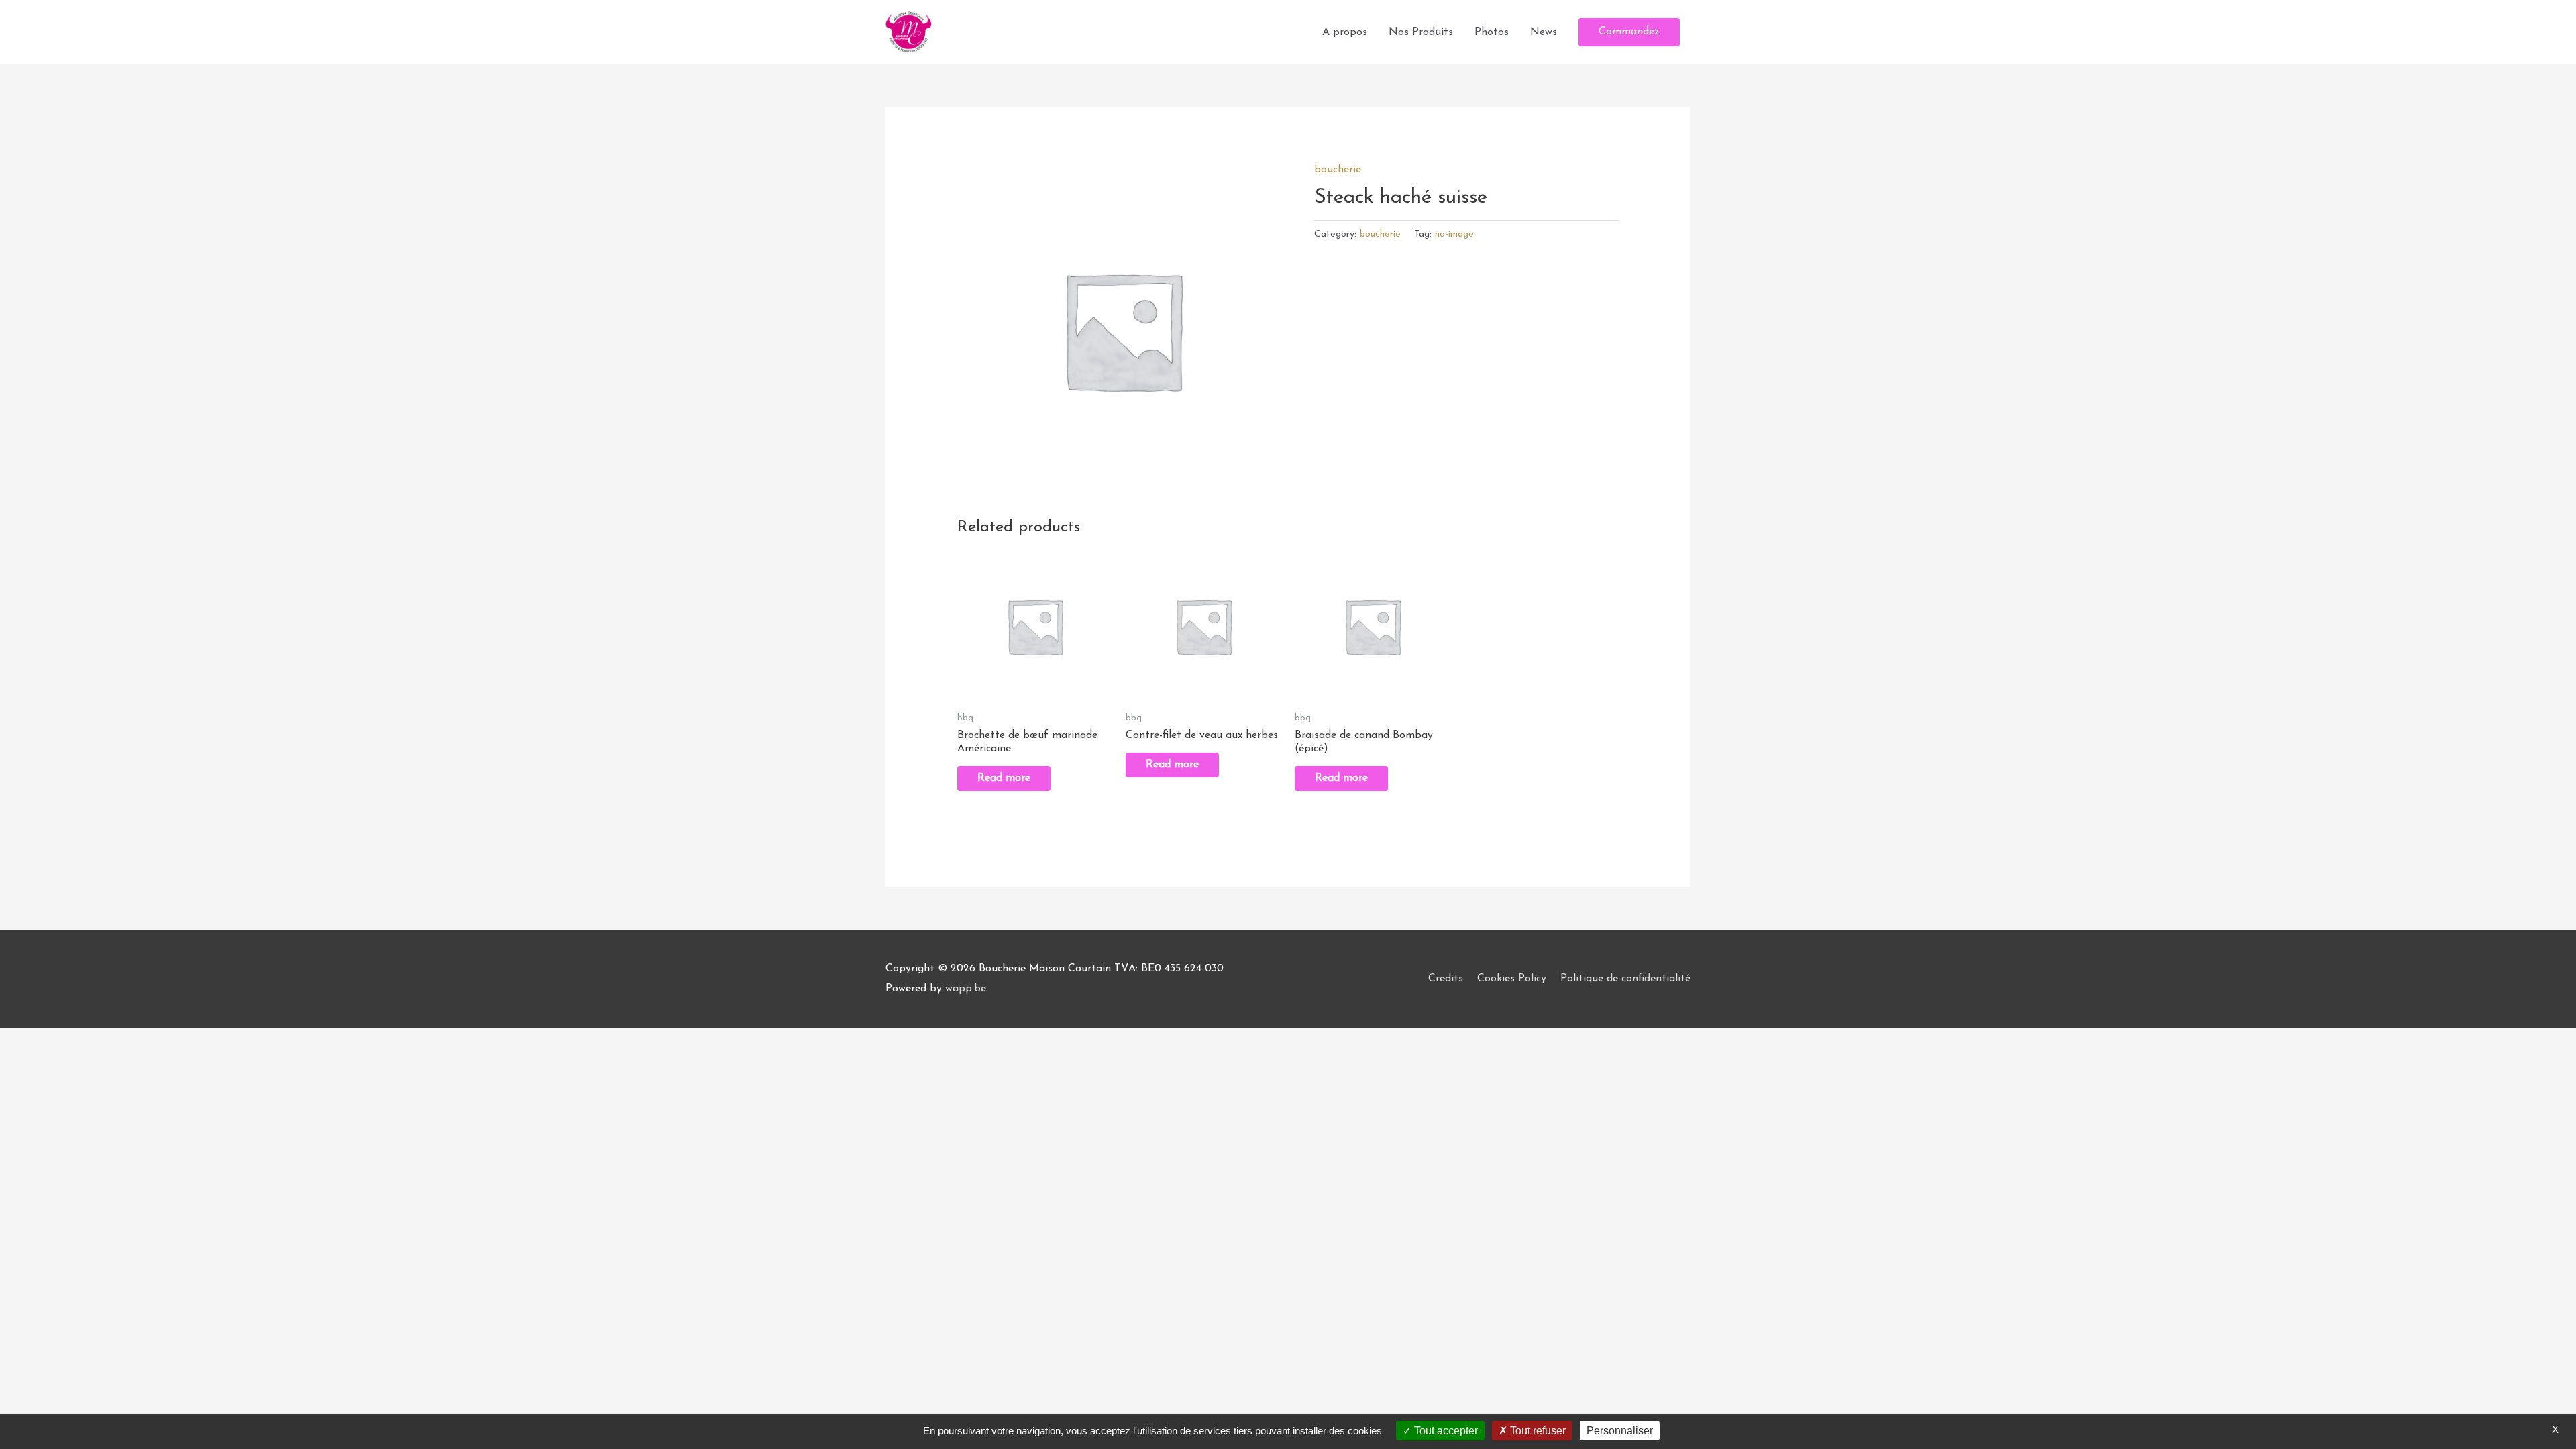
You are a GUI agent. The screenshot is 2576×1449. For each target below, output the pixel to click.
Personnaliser (1620, 1431)
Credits (1446, 979)
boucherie (1338, 170)
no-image (1454, 234)
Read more (1004, 778)
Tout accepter (1445, 1431)
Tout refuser (1537, 1431)
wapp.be (966, 989)
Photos (1492, 32)
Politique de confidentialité (1625, 979)
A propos (1345, 32)
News (1544, 32)
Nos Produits (1421, 32)
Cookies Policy (1512, 979)
